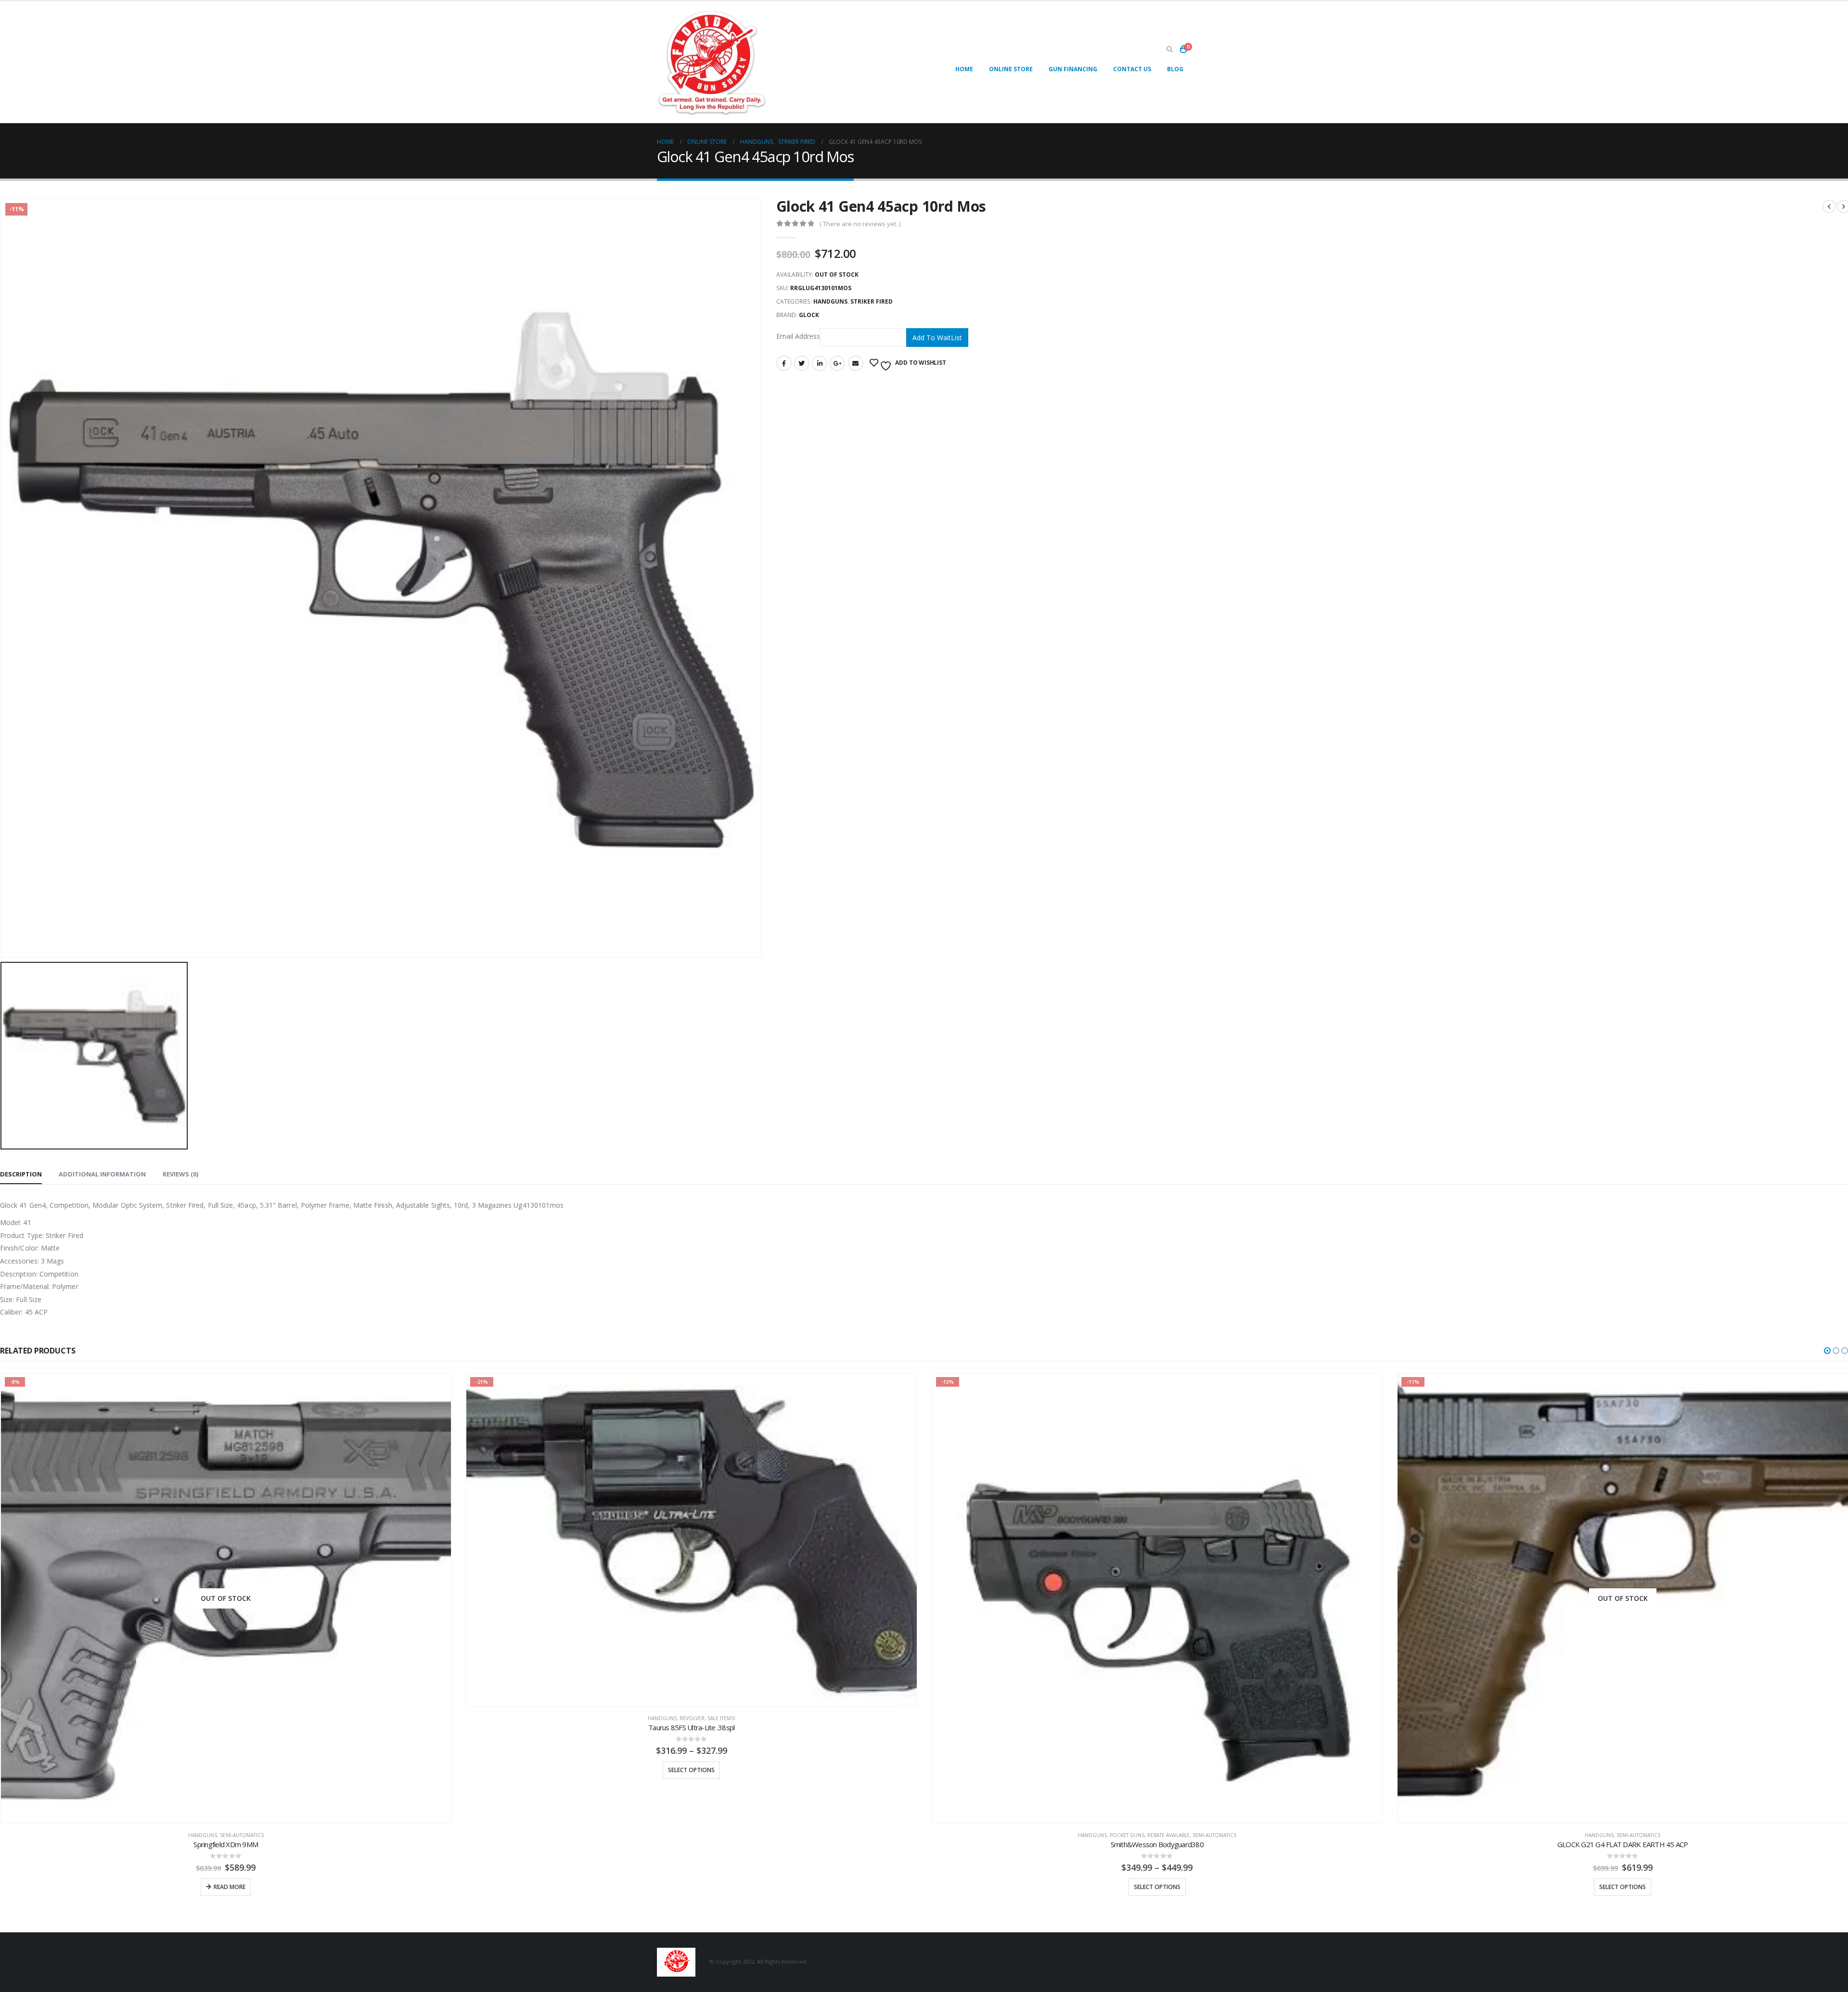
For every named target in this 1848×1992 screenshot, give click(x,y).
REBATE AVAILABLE (703, 1835)
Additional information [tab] (102, 1174)
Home (964, 69)
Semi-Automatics (749, 1835)
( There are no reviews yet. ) (860, 224)
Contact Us (1132, 69)
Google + (837, 363)
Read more (1626, 1887)
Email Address (798, 337)
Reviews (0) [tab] (180, 1174)
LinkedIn (820, 363)
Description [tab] (21, 1174)
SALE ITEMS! (256, 1718)
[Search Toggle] (1169, 50)
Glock (809, 315)
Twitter (802, 363)
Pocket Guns (661, 1835)
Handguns (830, 301)
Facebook (784, 363)
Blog (1175, 69)
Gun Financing (1073, 69)
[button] (1827, 1351)
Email (856, 363)
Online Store (1011, 69)
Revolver (226, 1718)
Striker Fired (872, 301)
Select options (225, 1770)
